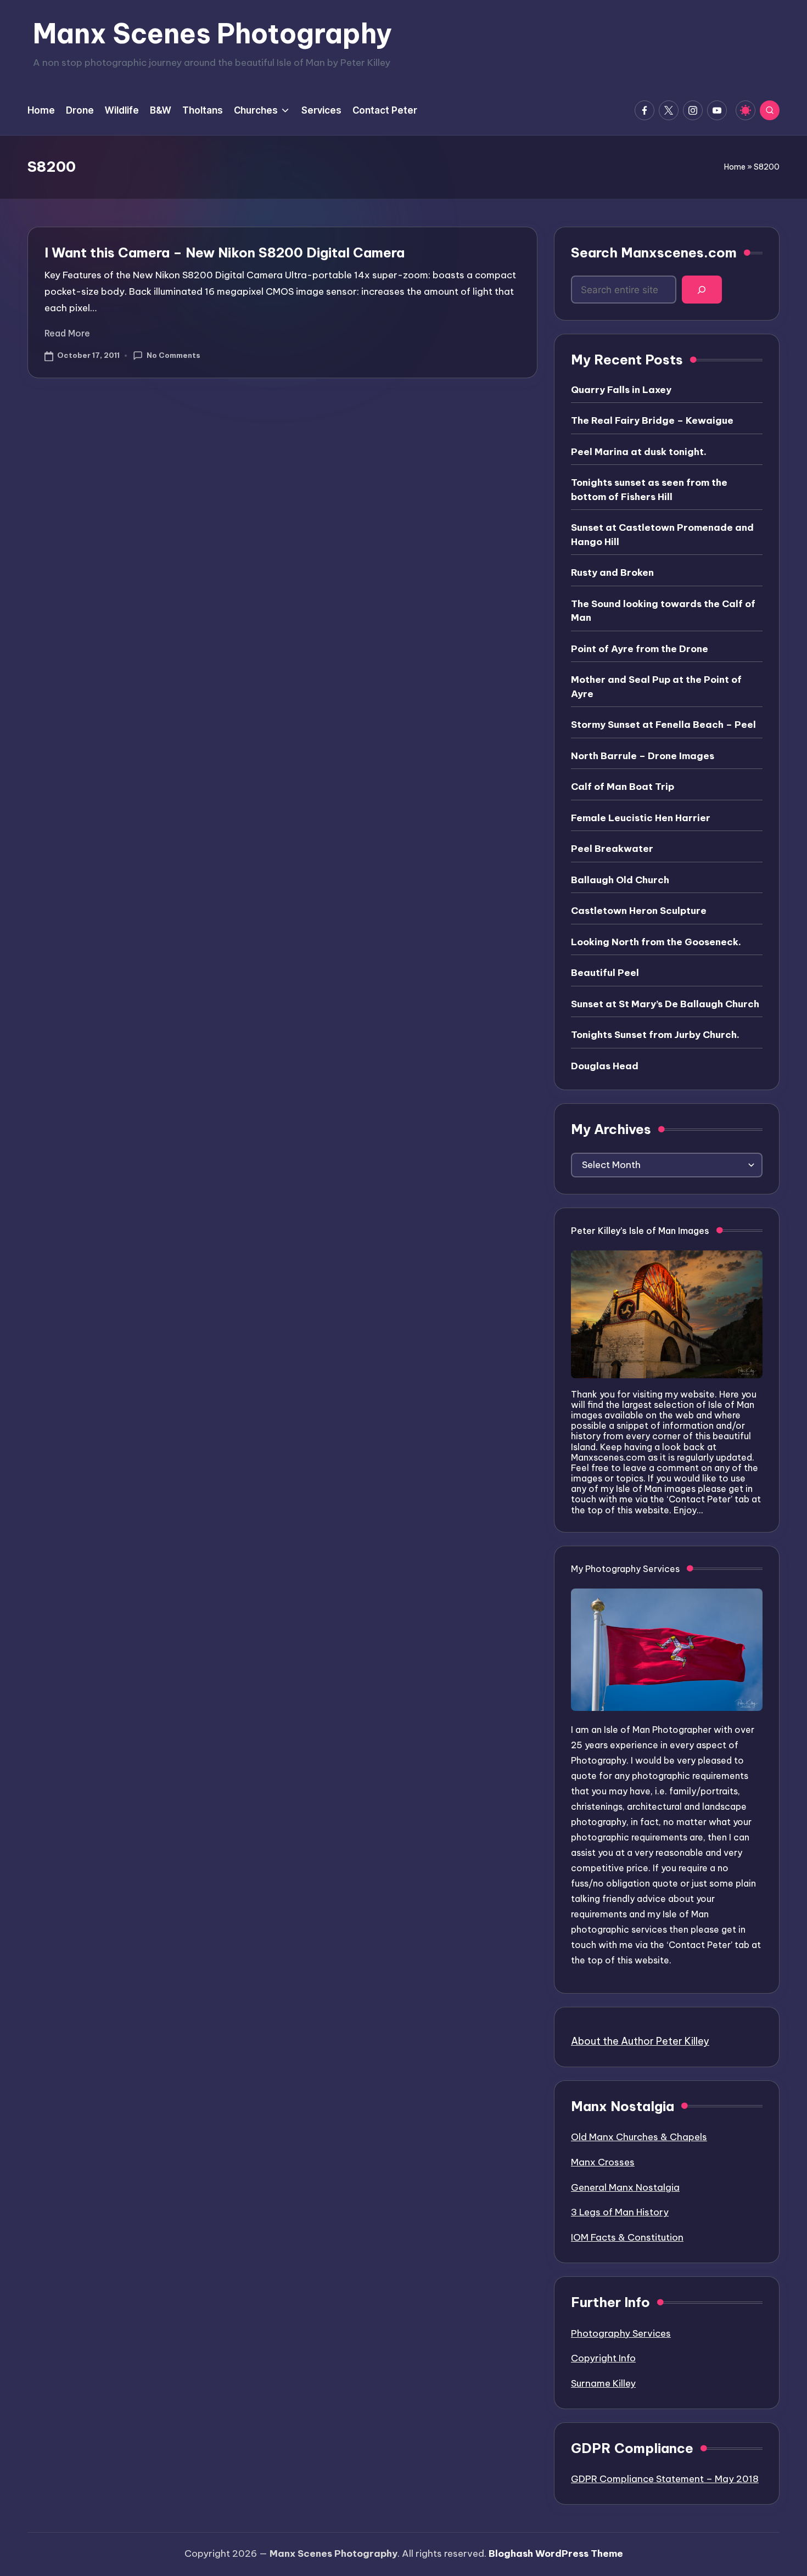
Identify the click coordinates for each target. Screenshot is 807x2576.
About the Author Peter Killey (640, 2041)
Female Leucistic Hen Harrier (641, 818)
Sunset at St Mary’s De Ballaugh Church (665, 1004)
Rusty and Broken (612, 573)
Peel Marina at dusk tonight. (639, 452)
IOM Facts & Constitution (627, 2237)
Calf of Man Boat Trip (623, 787)
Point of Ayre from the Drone (640, 649)
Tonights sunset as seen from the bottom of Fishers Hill (649, 490)
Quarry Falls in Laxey (621, 390)
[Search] (702, 290)
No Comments (173, 355)
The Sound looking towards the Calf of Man (663, 611)
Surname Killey (603, 2383)
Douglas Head (605, 1066)
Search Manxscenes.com (654, 252)
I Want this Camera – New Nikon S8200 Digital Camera (225, 252)
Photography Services (621, 2333)
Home (735, 167)
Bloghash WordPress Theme (556, 2553)
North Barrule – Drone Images (643, 756)
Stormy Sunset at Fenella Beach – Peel (663, 725)
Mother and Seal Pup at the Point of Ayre (656, 687)
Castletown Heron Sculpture (639, 911)
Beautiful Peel (605, 973)
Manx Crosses (603, 2162)
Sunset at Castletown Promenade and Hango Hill (662, 535)
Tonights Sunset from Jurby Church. (655, 1035)
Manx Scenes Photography (212, 33)
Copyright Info (603, 2358)
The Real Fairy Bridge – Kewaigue (652, 420)
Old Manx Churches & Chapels (639, 2137)
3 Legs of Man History (620, 2212)
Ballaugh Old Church (620, 880)
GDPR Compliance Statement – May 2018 (665, 2479)
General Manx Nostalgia (625, 2187)
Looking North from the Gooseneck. (656, 942)
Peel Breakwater (612, 849)
